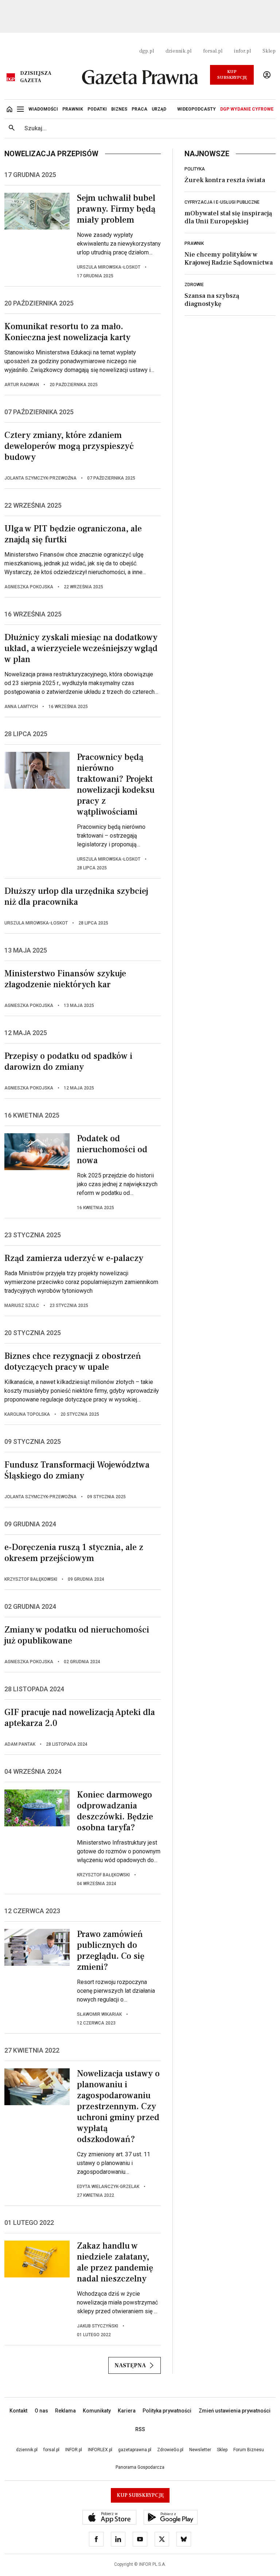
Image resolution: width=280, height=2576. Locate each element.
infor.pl (242, 51)
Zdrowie (194, 285)
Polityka (195, 169)
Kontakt (18, 2411)
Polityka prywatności (167, 2411)
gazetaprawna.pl (135, 2450)
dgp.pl (147, 51)
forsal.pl (213, 51)
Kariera (127, 2411)
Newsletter (200, 2450)
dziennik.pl (178, 51)
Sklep (269, 51)
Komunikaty (97, 2411)
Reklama (65, 2411)
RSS (140, 2429)
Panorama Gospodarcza (140, 2467)
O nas (41, 2411)
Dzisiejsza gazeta (36, 77)
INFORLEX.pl (100, 2450)
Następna (130, 2365)
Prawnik (194, 243)
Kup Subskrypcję (232, 75)
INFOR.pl (74, 2450)
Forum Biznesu (249, 2450)
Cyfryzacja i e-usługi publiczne (222, 202)
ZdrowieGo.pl (170, 2450)
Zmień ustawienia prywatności (235, 2411)
